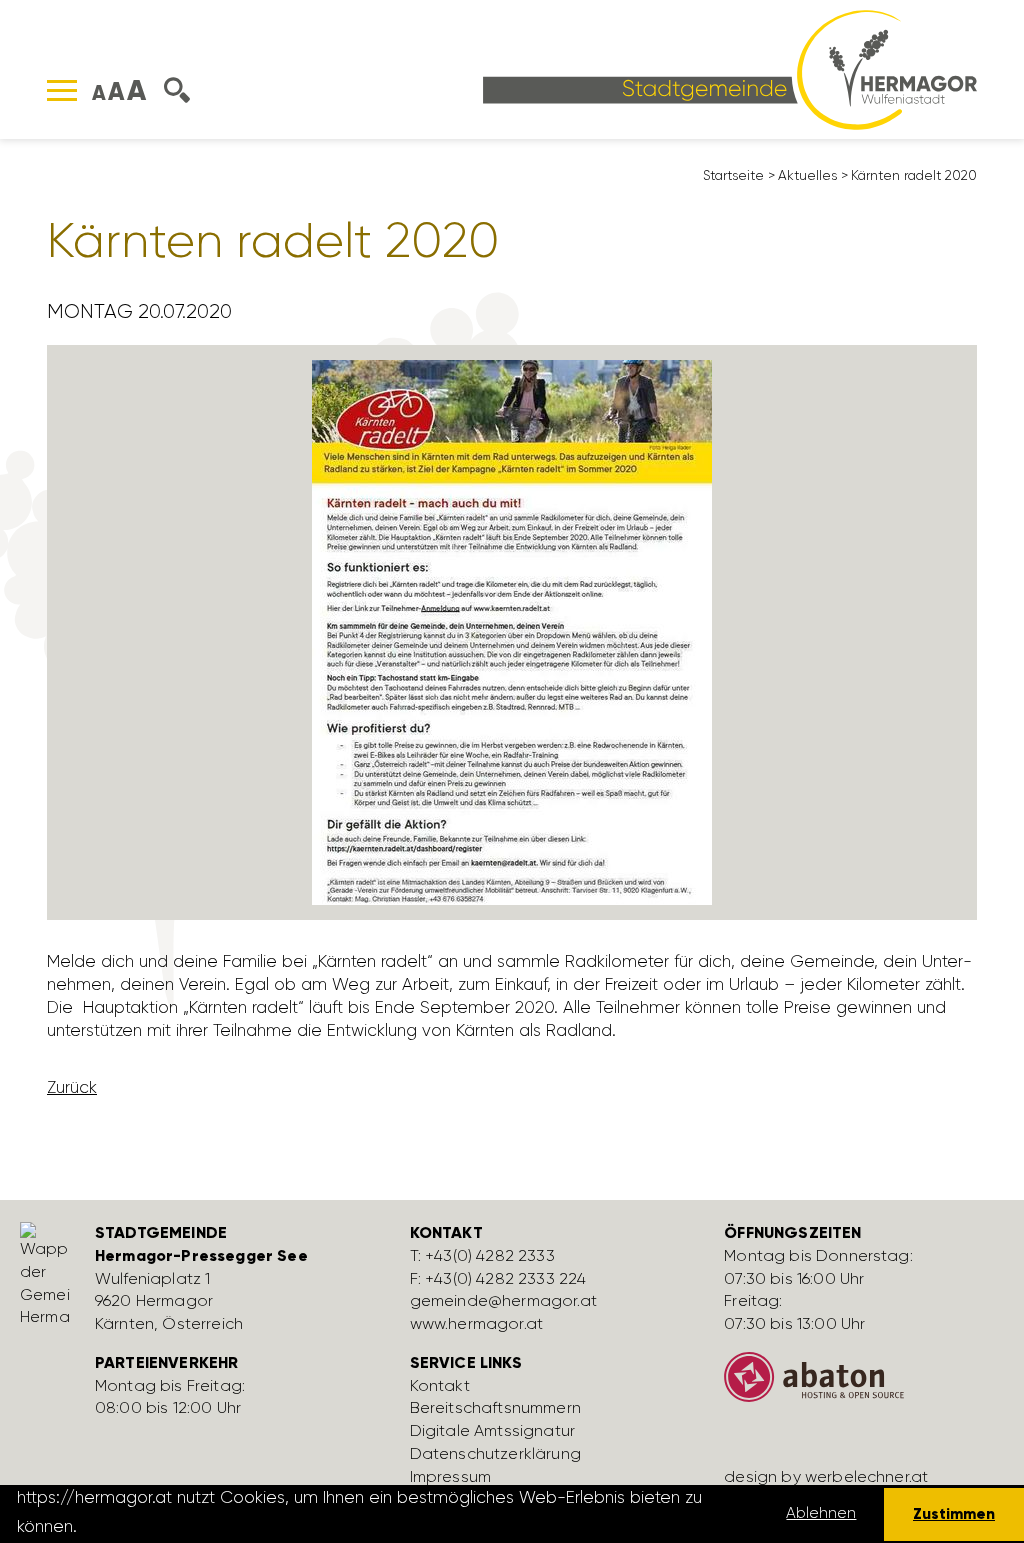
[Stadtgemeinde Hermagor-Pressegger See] (730, 68)
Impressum (450, 1476)
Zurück (72, 1087)
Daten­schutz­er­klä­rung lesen (193, 1526)
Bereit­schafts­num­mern (495, 1407)
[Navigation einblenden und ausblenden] (62, 90)
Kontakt (440, 1385)
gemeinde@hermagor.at (503, 1300)
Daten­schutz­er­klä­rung (495, 1453)
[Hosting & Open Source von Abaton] (866, 1385)
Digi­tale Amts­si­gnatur (492, 1430)
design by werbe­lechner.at (826, 1476)
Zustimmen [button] (954, 1513)
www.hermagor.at (476, 1323)
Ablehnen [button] (821, 1513)
